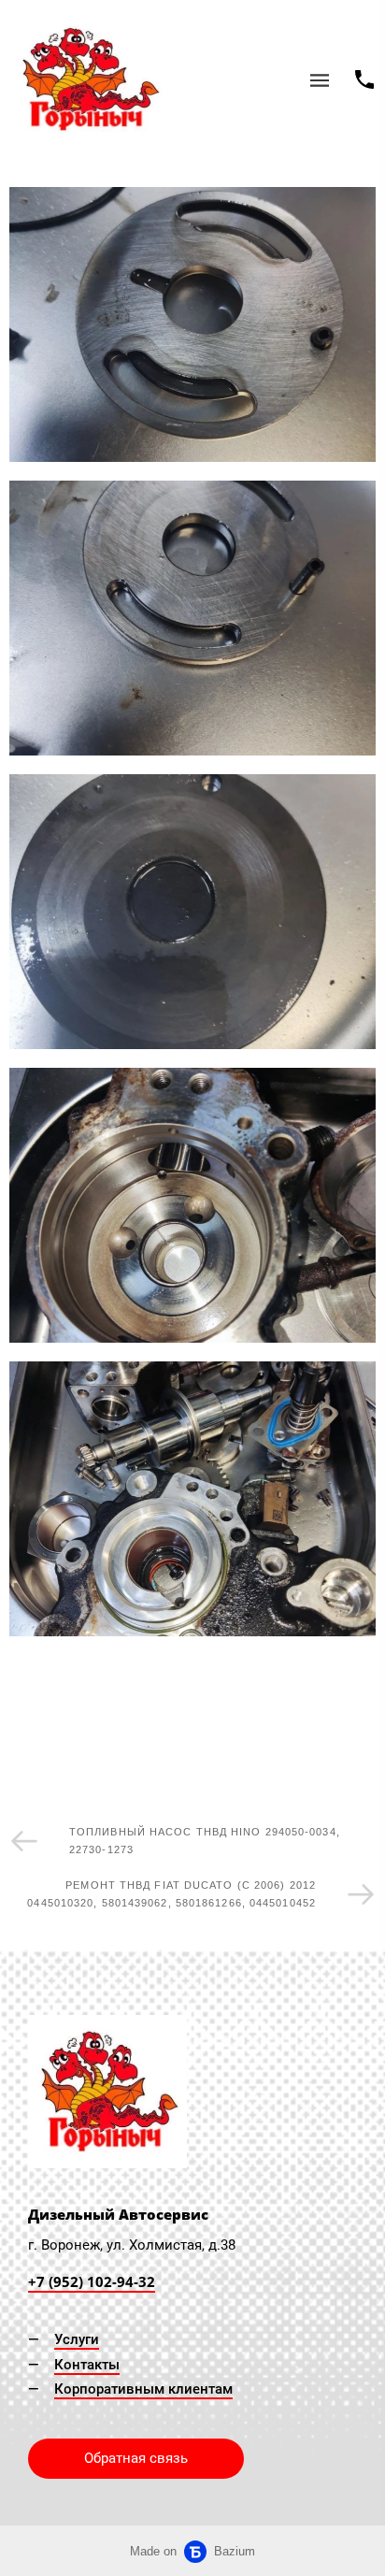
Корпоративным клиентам (143, 2389)
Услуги (77, 2339)
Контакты (87, 2365)
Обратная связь (136, 2458)
